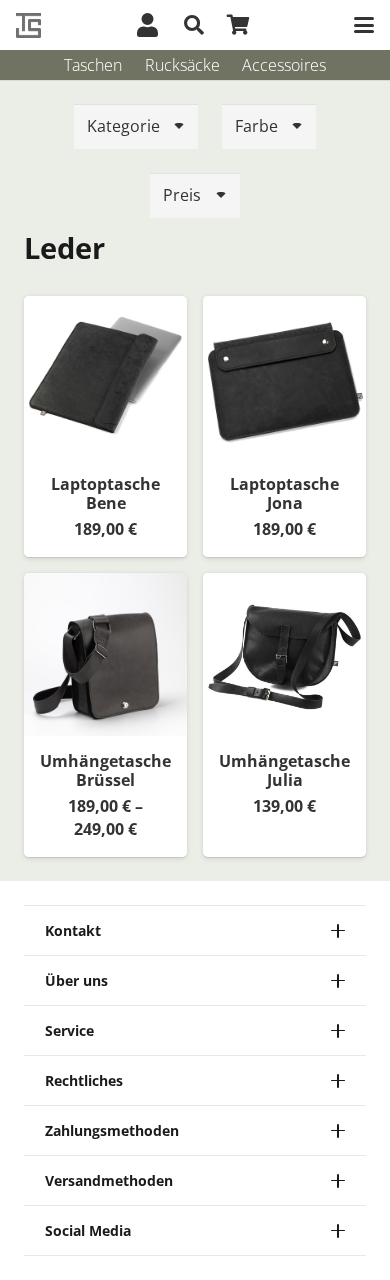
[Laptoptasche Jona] (284, 377)
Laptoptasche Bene (105, 493)
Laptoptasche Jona (284, 493)
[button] (194, 25)
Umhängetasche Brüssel (105, 770)
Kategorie (123, 126)
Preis (182, 195)
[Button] (147, 25)
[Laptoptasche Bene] (105, 377)
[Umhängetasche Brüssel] (105, 654)
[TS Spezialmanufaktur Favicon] (28, 25)
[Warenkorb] (238, 25)
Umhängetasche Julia (284, 770)
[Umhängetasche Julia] (284, 654)
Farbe (256, 126)
